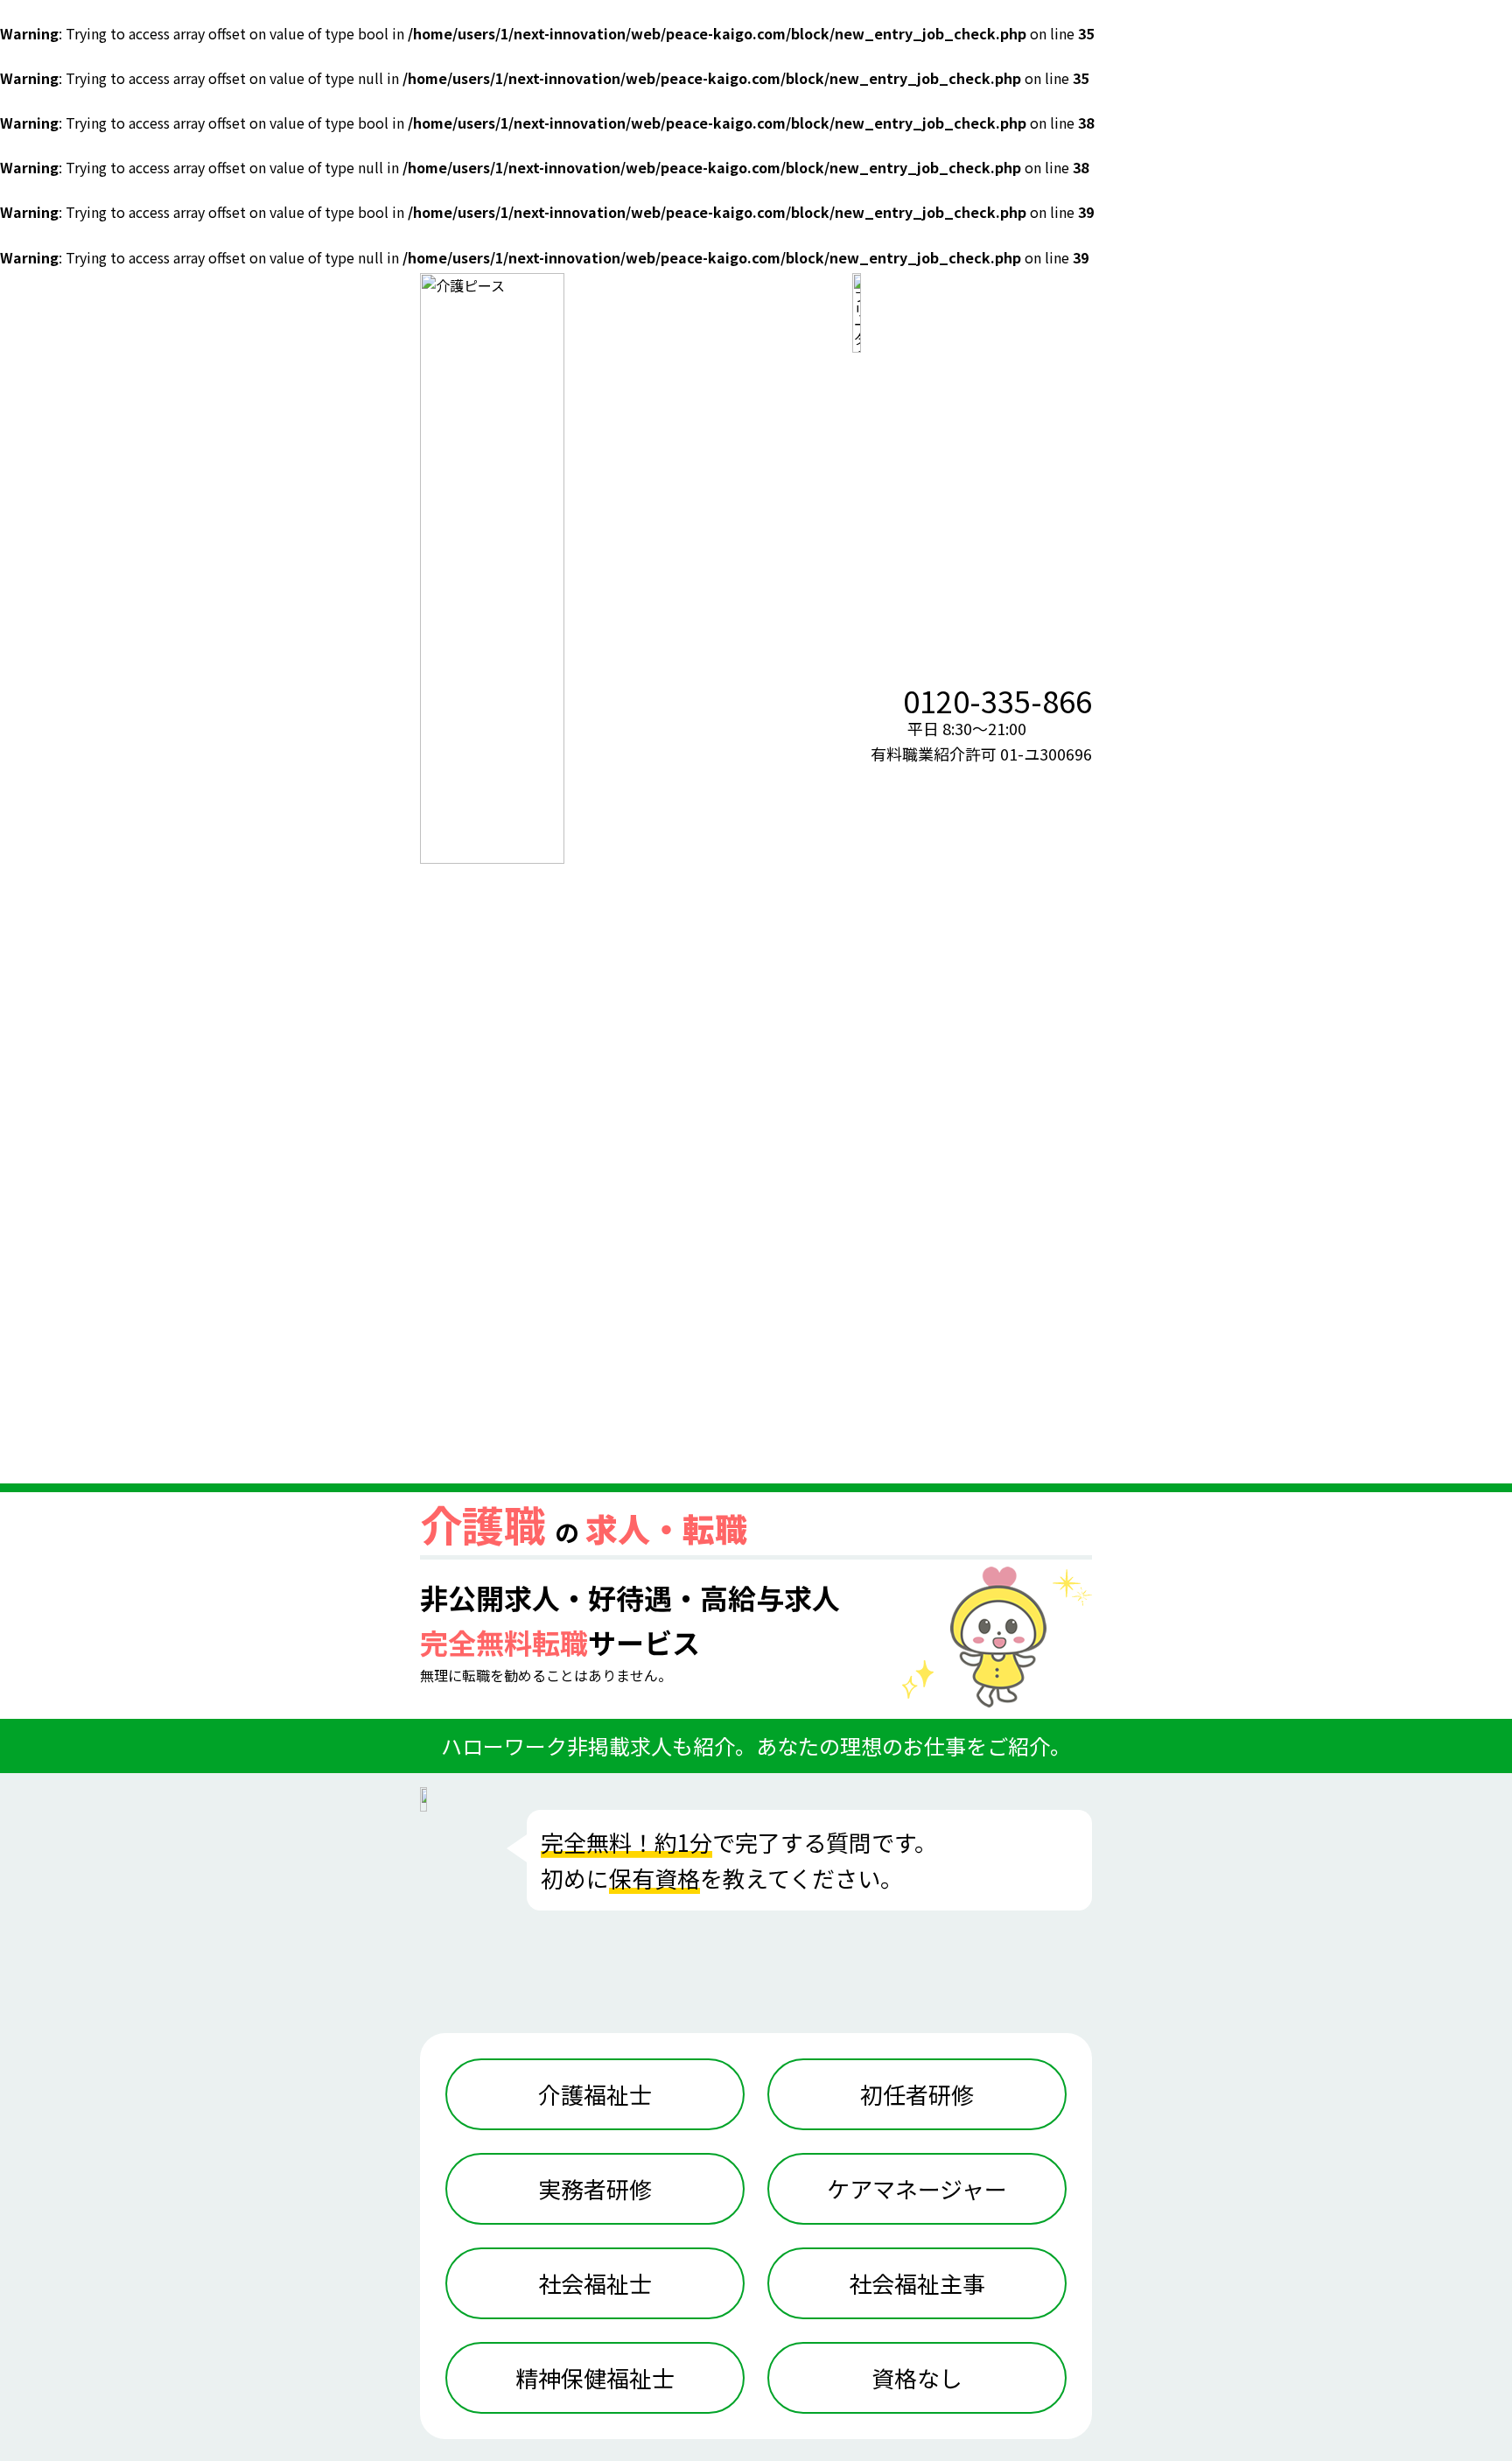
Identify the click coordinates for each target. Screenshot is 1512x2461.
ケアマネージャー (917, 2188)
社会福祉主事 (917, 2283)
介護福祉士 (595, 2094)
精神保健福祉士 (595, 2377)
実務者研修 (595, 2188)
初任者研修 (917, 2094)
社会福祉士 (595, 2283)
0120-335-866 (997, 701)
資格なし (917, 2377)
